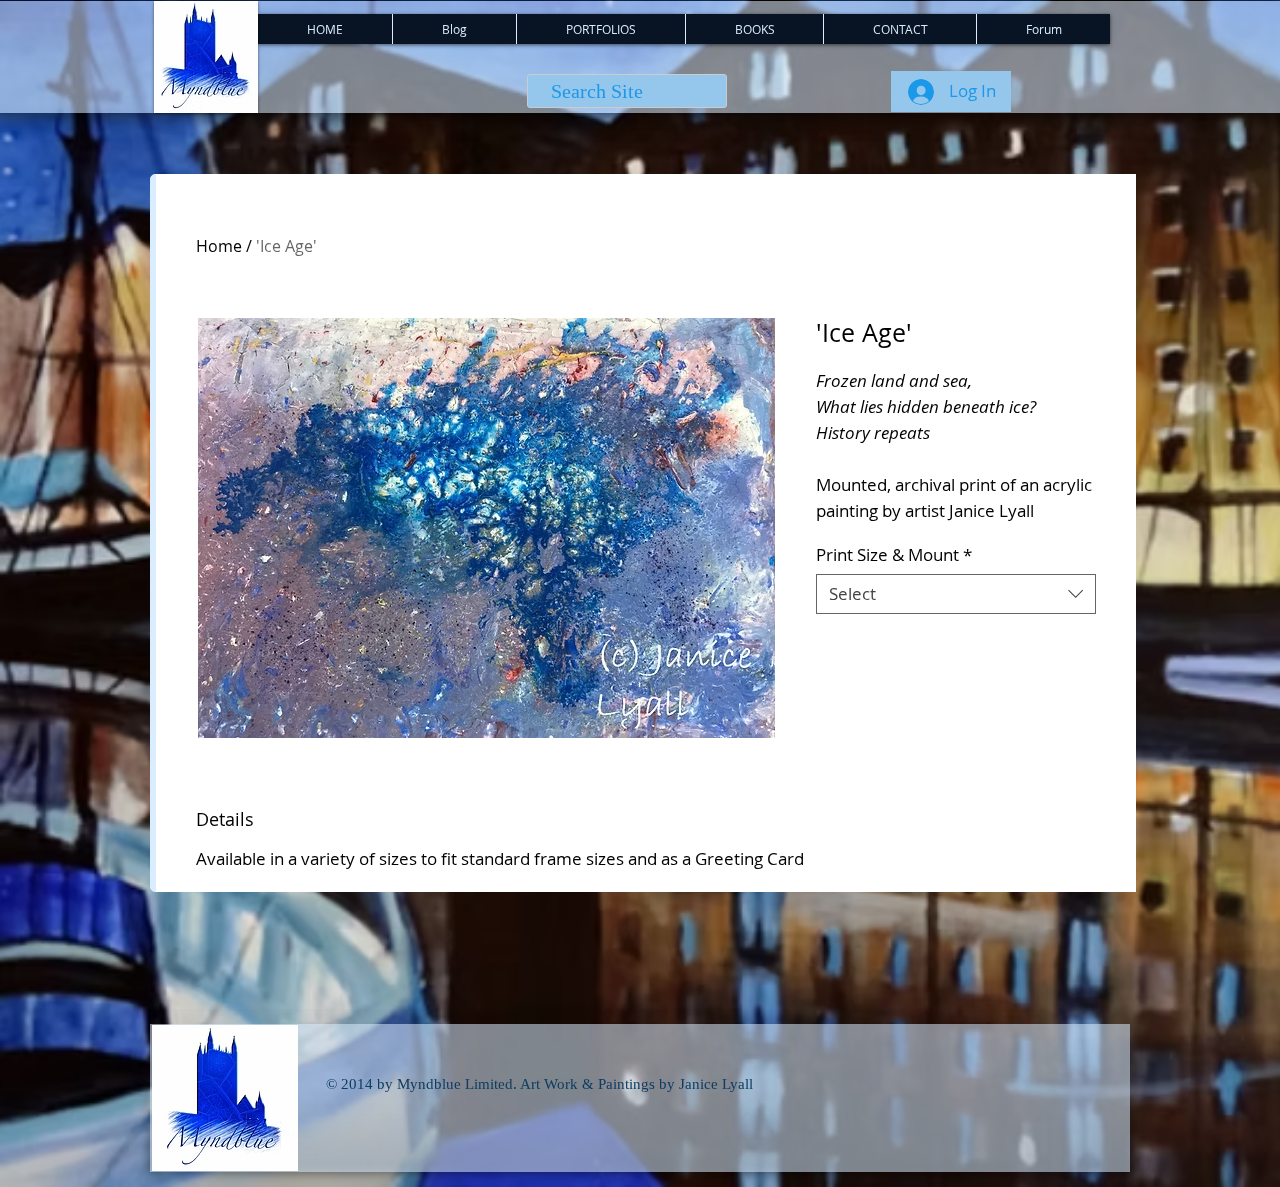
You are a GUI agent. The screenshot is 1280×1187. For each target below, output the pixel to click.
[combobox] (956, 594)
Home (219, 246)
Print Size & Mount (894, 555)
